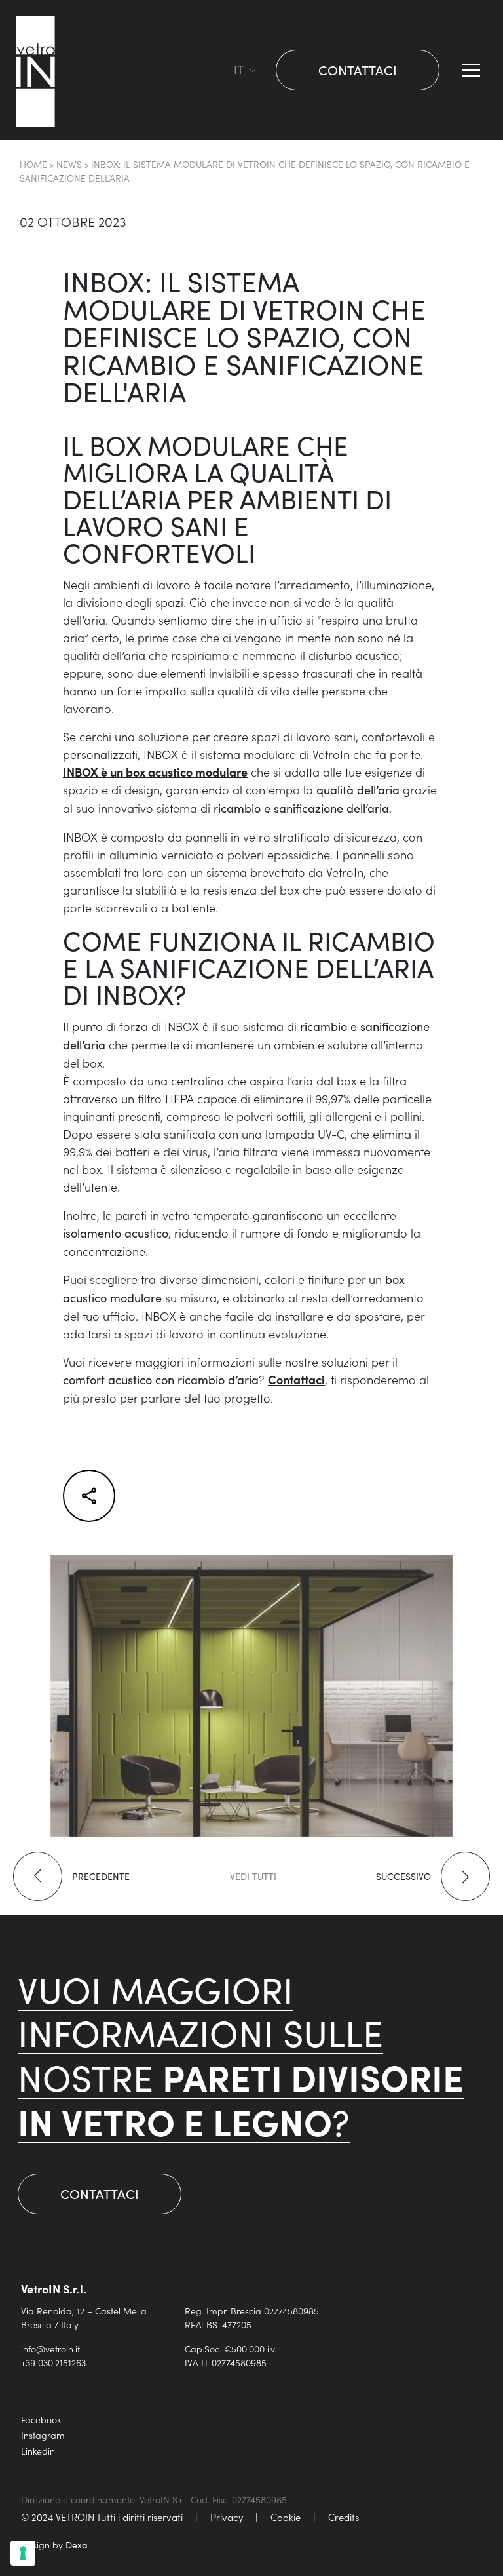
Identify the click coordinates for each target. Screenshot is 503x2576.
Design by (54, 2545)
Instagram (43, 2435)
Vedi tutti (253, 1876)
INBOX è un (155, 772)
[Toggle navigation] (218, 70)
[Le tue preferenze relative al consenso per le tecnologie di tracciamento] (23, 2553)
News (69, 164)
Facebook (41, 2419)
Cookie (286, 2517)
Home (33, 164)
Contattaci (358, 70)
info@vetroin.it (50, 2349)
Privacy (227, 2517)
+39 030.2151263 (53, 2362)
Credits (344, 2517)
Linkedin (38, 2451)
